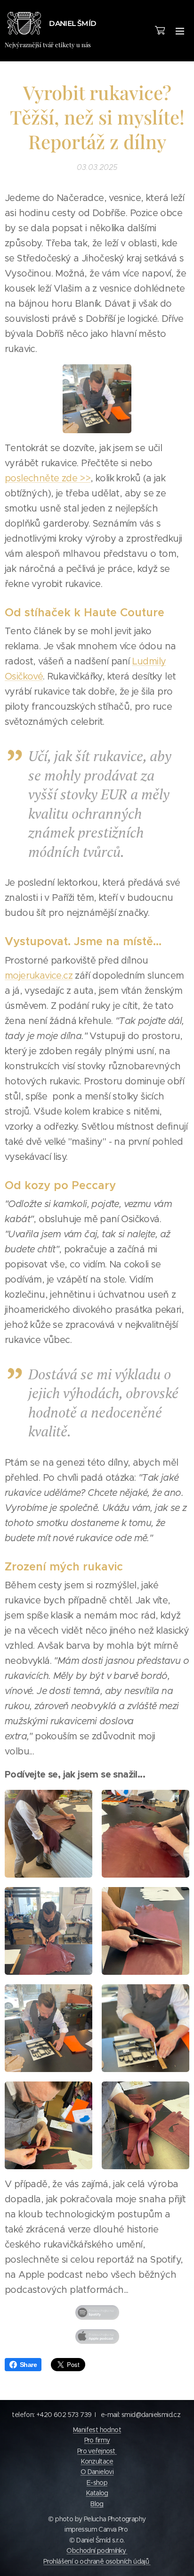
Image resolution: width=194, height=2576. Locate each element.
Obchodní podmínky (97, 2551)
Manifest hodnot (97, 2430)
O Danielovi (97, 2472)
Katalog (97, 2493)
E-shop (97, 2483)
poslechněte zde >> (48, 478)
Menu (180, 31)
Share (28, 2365)
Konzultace (97, 2461)
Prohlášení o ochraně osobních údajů (97, 2561)
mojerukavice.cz (39, 976)
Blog (97, 2504)
